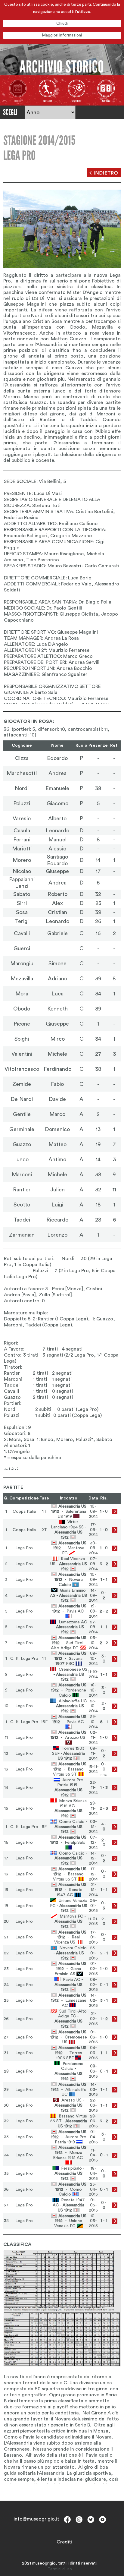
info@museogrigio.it (36, 2519)
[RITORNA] (104, 173)
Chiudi (62, 23)
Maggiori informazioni (62, 35)
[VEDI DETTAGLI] (115, 1512)
